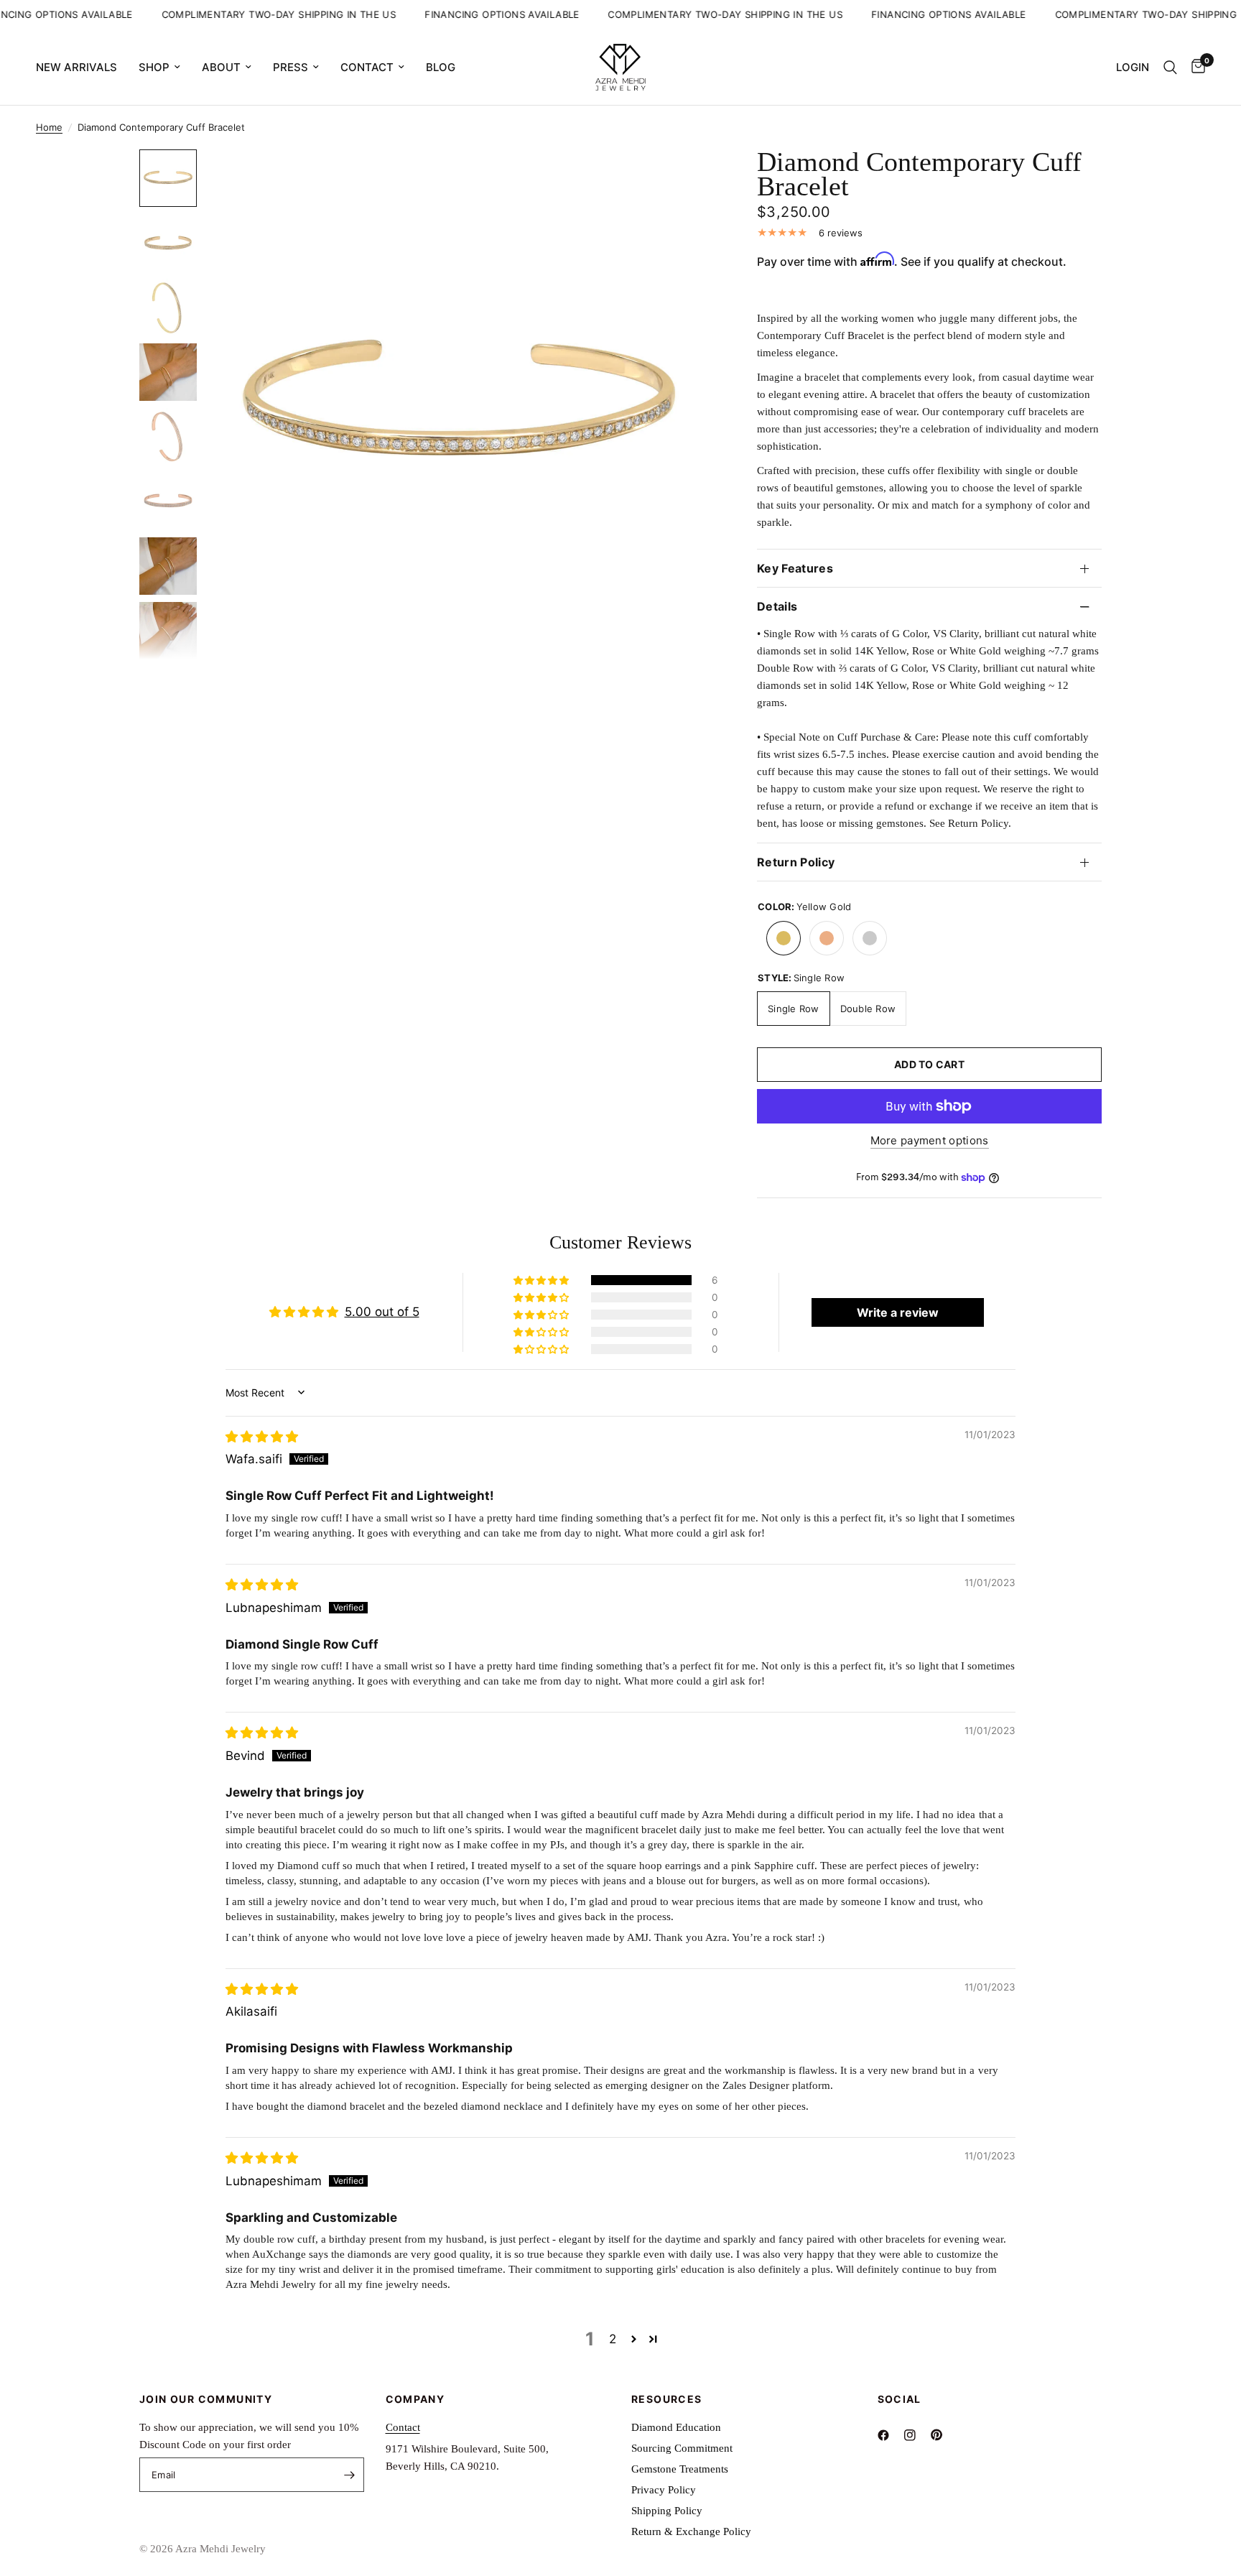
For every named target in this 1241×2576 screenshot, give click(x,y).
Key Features (795, 568)
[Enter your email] (350, 2475)
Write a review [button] (898, 1312)
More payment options (930, 1140)
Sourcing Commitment (682, 2448)
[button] (542, 1280)
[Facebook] (889, 2435)
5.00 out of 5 (382, 1312)
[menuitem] (82, 68)
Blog (441, 67)
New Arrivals (76, 67)
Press (291, 67)
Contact (367, 67)
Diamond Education (676, 2427)
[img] (262, 1437)
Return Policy (796, 862)
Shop (154, 67)
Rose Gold (827, 938)
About (221, 67)
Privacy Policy (664, 2490)
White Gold (870, 938)
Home (49, 127)
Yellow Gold (784, 938)
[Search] (1170, 67)
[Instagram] (916, 2435)
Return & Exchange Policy (691, 2531)
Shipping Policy (667, 2511)
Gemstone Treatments (680, 2469)
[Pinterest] (943, 2434)
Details (777, 606)
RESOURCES (667, 2399)
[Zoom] (684, 180)
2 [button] (613, 2339)
